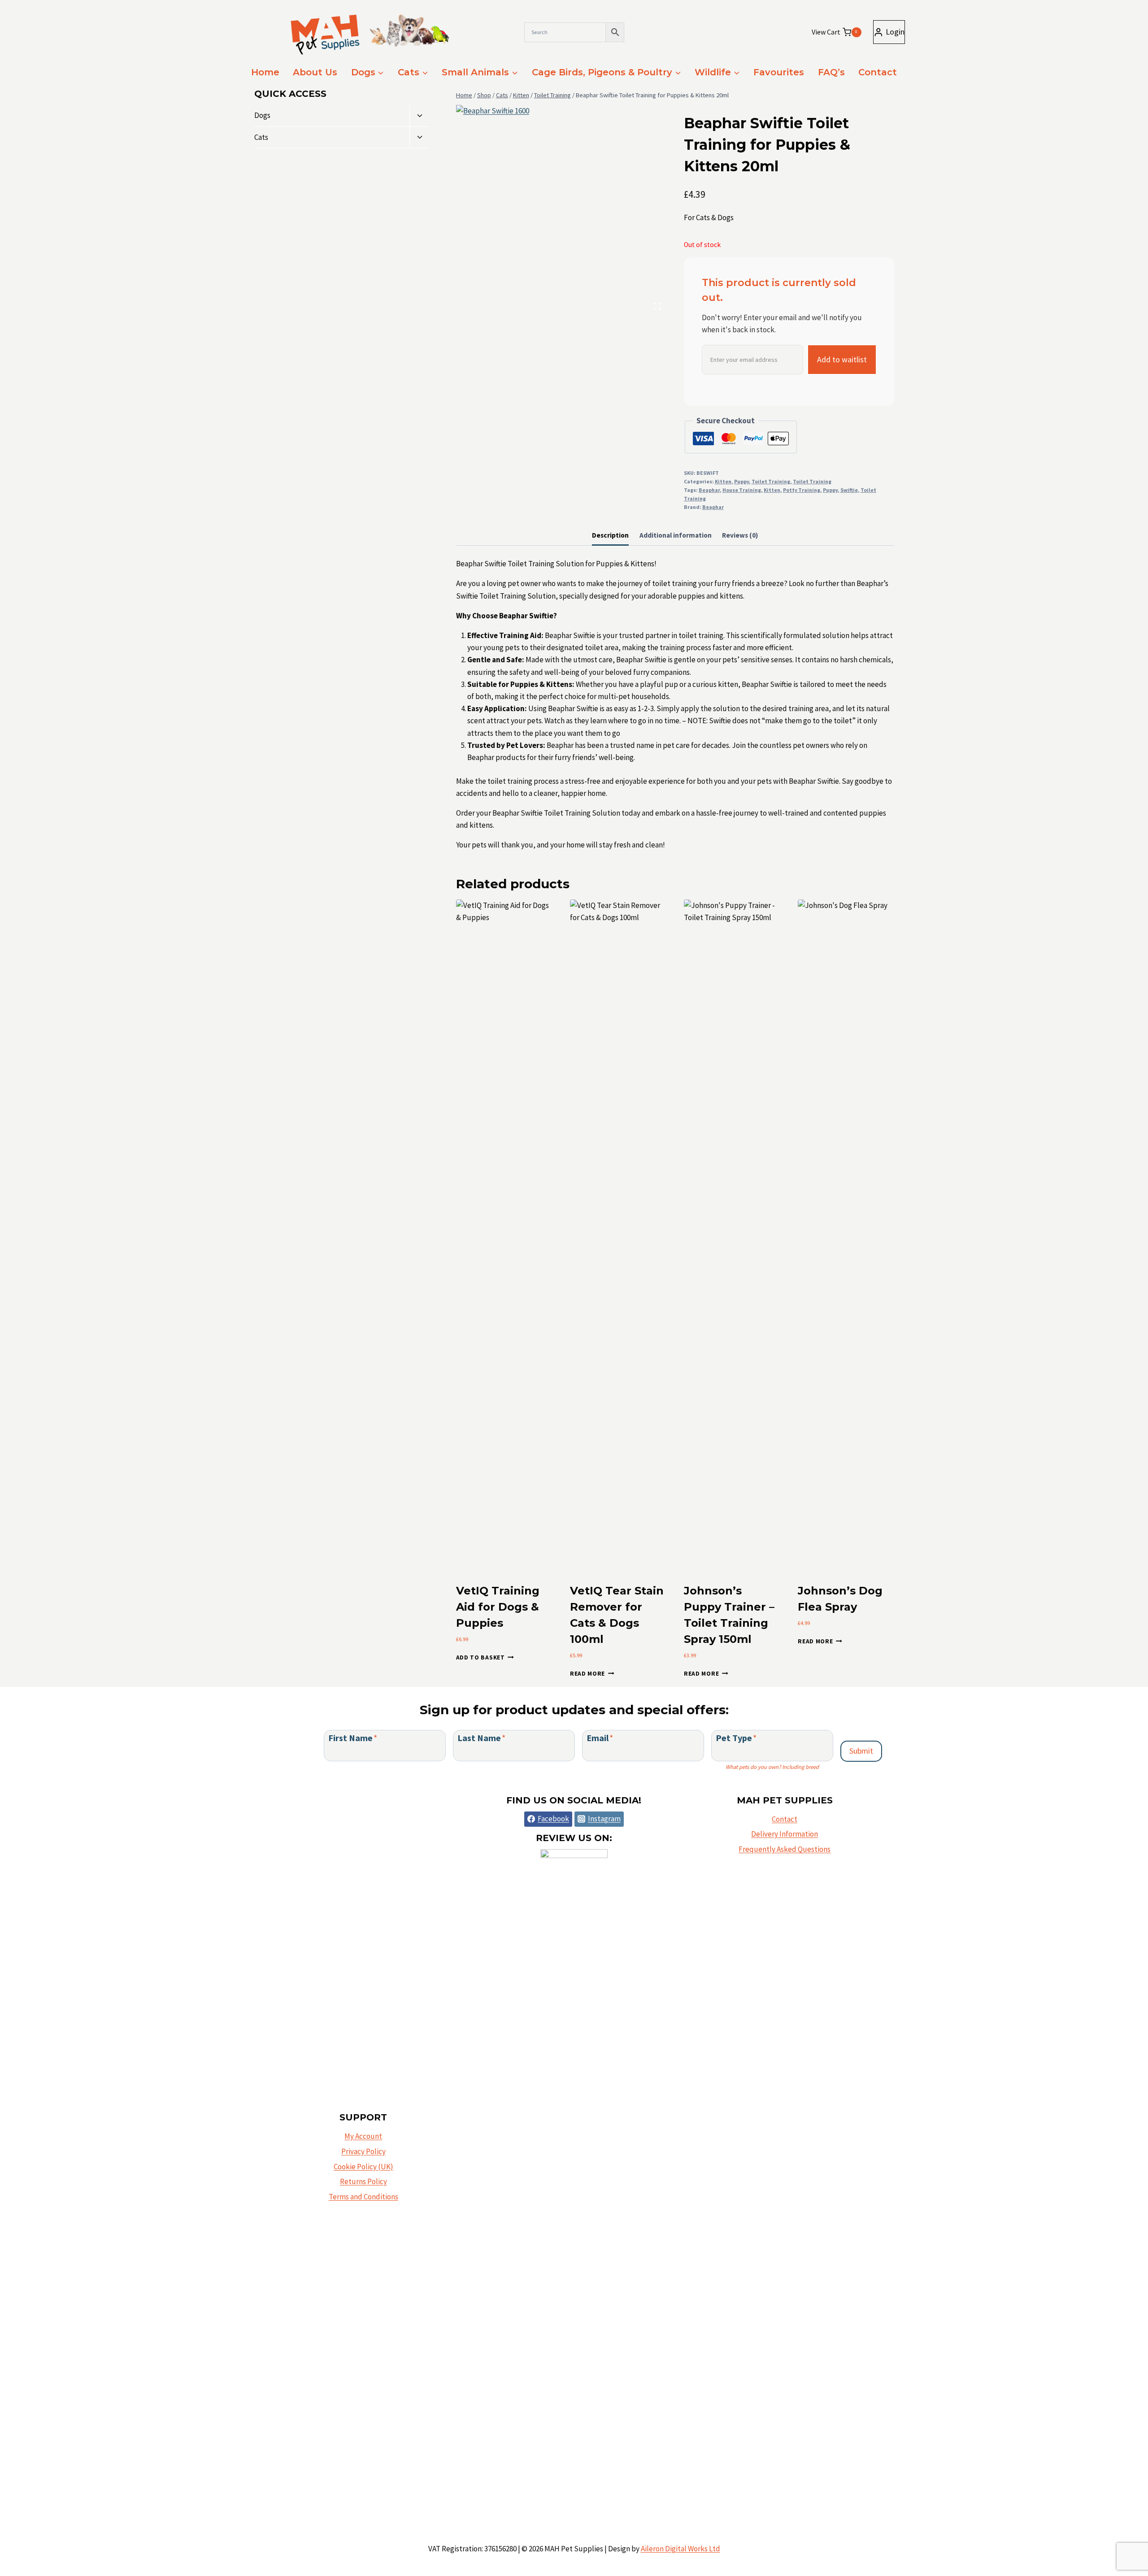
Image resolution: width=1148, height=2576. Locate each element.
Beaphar (709, 490)
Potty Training (802, 490)
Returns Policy (363, 2181)
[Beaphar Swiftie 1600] (561, 210)
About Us (315, 72)
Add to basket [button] (481, 1657)
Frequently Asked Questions (785, 1849)
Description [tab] (610, 535)
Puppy (741, 481)
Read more (587, 1674)
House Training (742, 490)
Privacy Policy (363, 2151)
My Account (363, 2136)
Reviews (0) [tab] (740, 535)
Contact (878, 72)
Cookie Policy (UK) (363, 2167)
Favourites (779, 72)
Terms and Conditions (363, 2197)
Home (265, 72)
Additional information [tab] (676, 535)
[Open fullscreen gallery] (657, 306)
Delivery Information (785, 1834)
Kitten (723, 481)
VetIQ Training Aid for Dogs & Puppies (498, 1607)
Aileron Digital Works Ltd (681, 2549)
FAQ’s (831, 72)
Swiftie (849, 490)
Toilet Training (771, 481)
